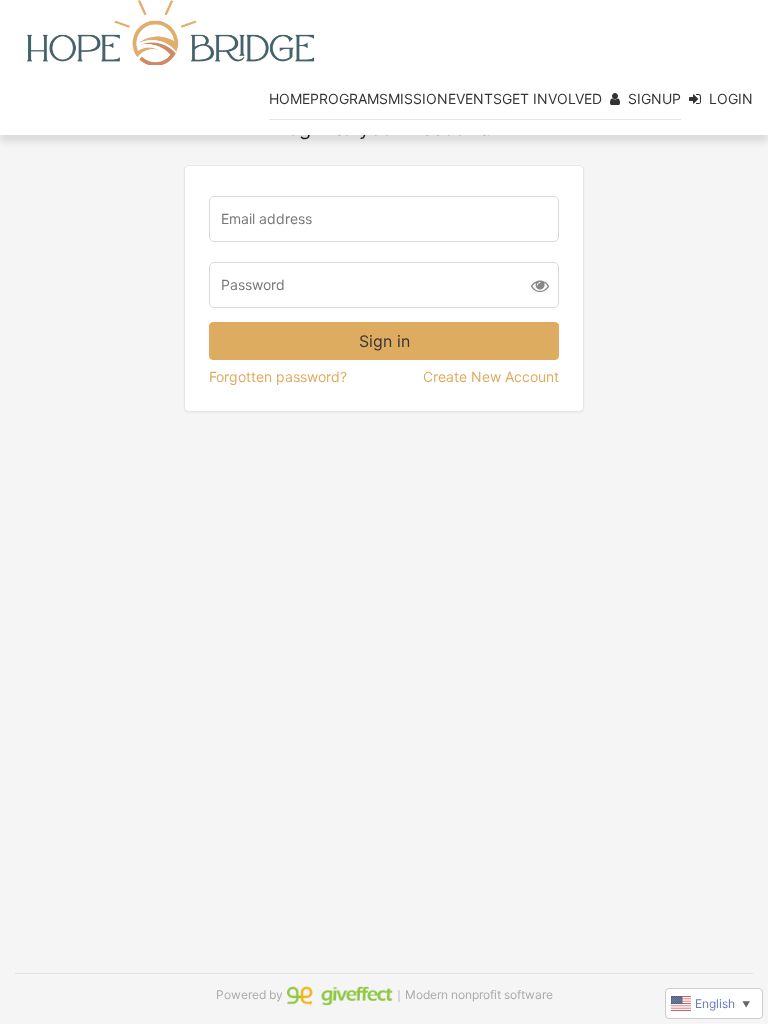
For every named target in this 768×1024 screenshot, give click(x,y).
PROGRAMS (349, 98)
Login (731, 98)
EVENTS (475, 98)
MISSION (418, 98)
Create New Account (491, 376)
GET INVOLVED (552, 98)
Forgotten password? (278, 376)
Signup (654, 98)
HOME (289, 98)
